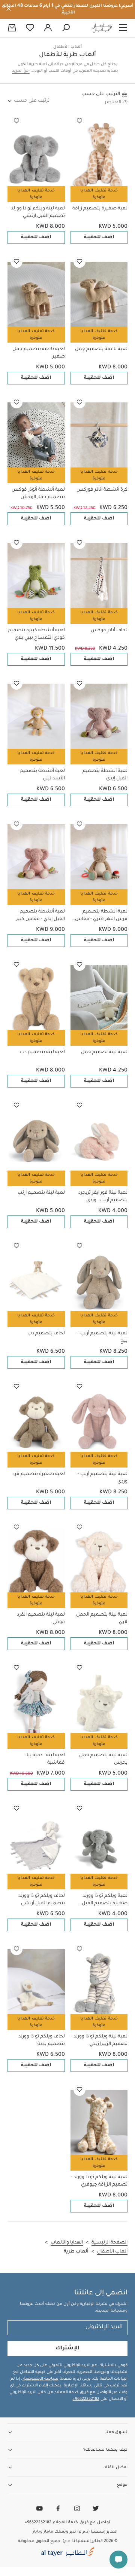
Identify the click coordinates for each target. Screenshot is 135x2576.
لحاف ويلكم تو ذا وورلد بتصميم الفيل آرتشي (42, 1900)
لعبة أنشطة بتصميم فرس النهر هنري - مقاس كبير (101, 916)
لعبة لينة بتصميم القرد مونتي (41, 1619)
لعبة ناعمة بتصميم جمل (101, 349)
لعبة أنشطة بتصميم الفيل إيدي (105, 775)
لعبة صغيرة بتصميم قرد (39, 1474)
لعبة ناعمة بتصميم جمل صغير (39, 353)
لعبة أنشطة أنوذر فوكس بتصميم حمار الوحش (38, 494)
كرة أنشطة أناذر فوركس (102, 490)
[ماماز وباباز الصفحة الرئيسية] (102, 28)
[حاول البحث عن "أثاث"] (66, 28)
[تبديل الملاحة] (123, 28)
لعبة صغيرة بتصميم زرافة (100, 209)
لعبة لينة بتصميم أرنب (41, 1193)
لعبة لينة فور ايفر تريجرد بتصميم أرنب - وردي (103, 1197)
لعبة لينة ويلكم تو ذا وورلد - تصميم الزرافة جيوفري (99, 2181)
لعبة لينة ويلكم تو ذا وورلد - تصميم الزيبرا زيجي (99, 2040)
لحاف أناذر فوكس (109, 631)
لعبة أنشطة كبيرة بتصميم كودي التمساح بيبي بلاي (36, 634)
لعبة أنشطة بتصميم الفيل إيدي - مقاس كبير (40, 916)
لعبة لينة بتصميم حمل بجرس (103, 1759)
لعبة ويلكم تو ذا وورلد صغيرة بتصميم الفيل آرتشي (105, 1900)
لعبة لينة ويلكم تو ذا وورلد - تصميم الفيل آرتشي (37, 212)
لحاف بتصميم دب (46, 1334)
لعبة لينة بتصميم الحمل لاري (102, 1619)
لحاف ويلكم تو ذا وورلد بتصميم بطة (42, 2040)
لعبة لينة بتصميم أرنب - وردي (103, 1478)
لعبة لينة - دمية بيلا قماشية (45, 1759)
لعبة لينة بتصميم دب (42, 1052)
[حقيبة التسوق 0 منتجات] (12, 28)
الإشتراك (67, 2349)
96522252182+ (86, 2399)
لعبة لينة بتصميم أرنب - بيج (103, 1337)
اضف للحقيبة (99, 237)
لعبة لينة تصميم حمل (104, 1052)
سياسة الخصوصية (40, 2379)
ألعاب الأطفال (67, 47)
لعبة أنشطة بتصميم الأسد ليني (42, 775)
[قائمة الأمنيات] (79, 121)
